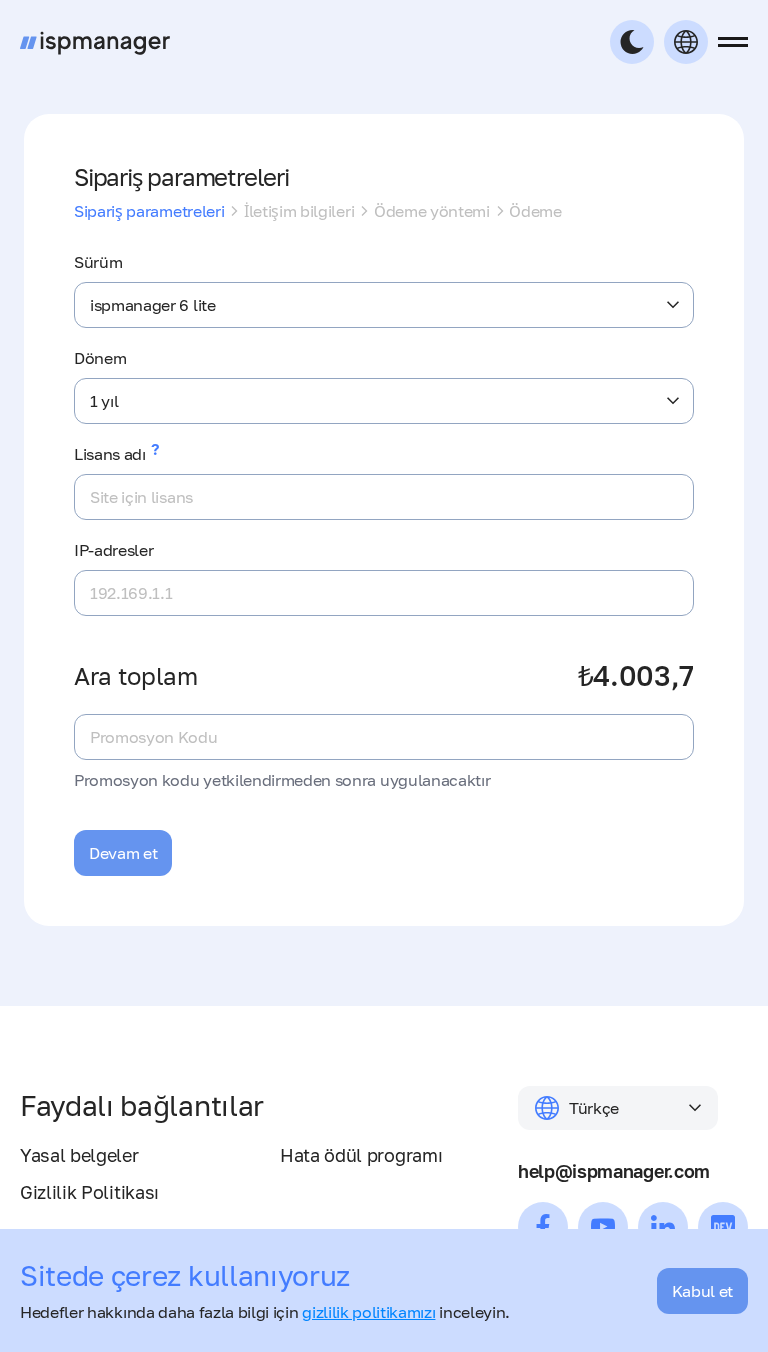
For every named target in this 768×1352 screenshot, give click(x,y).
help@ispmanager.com (614, 1171)
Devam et (123, 853)
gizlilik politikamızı (368, 1312)
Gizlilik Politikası (89, 1192)
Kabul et (702, 1291)
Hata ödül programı (361, 1155)
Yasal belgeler (79, 1155)
